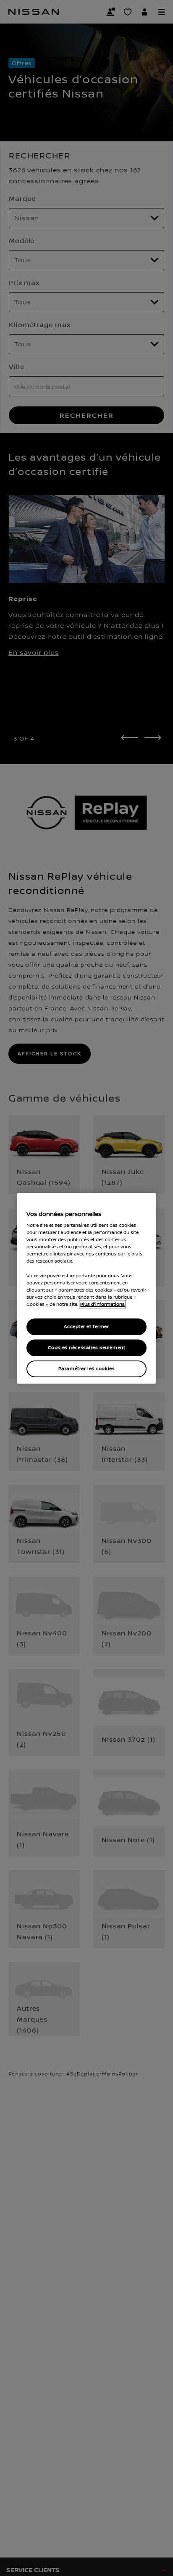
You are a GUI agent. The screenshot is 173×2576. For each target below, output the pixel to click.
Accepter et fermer (86, 1327)
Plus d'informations (102, 1304)
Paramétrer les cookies (87, 1369)
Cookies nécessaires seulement (87, 1348)
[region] (86, 1288)
